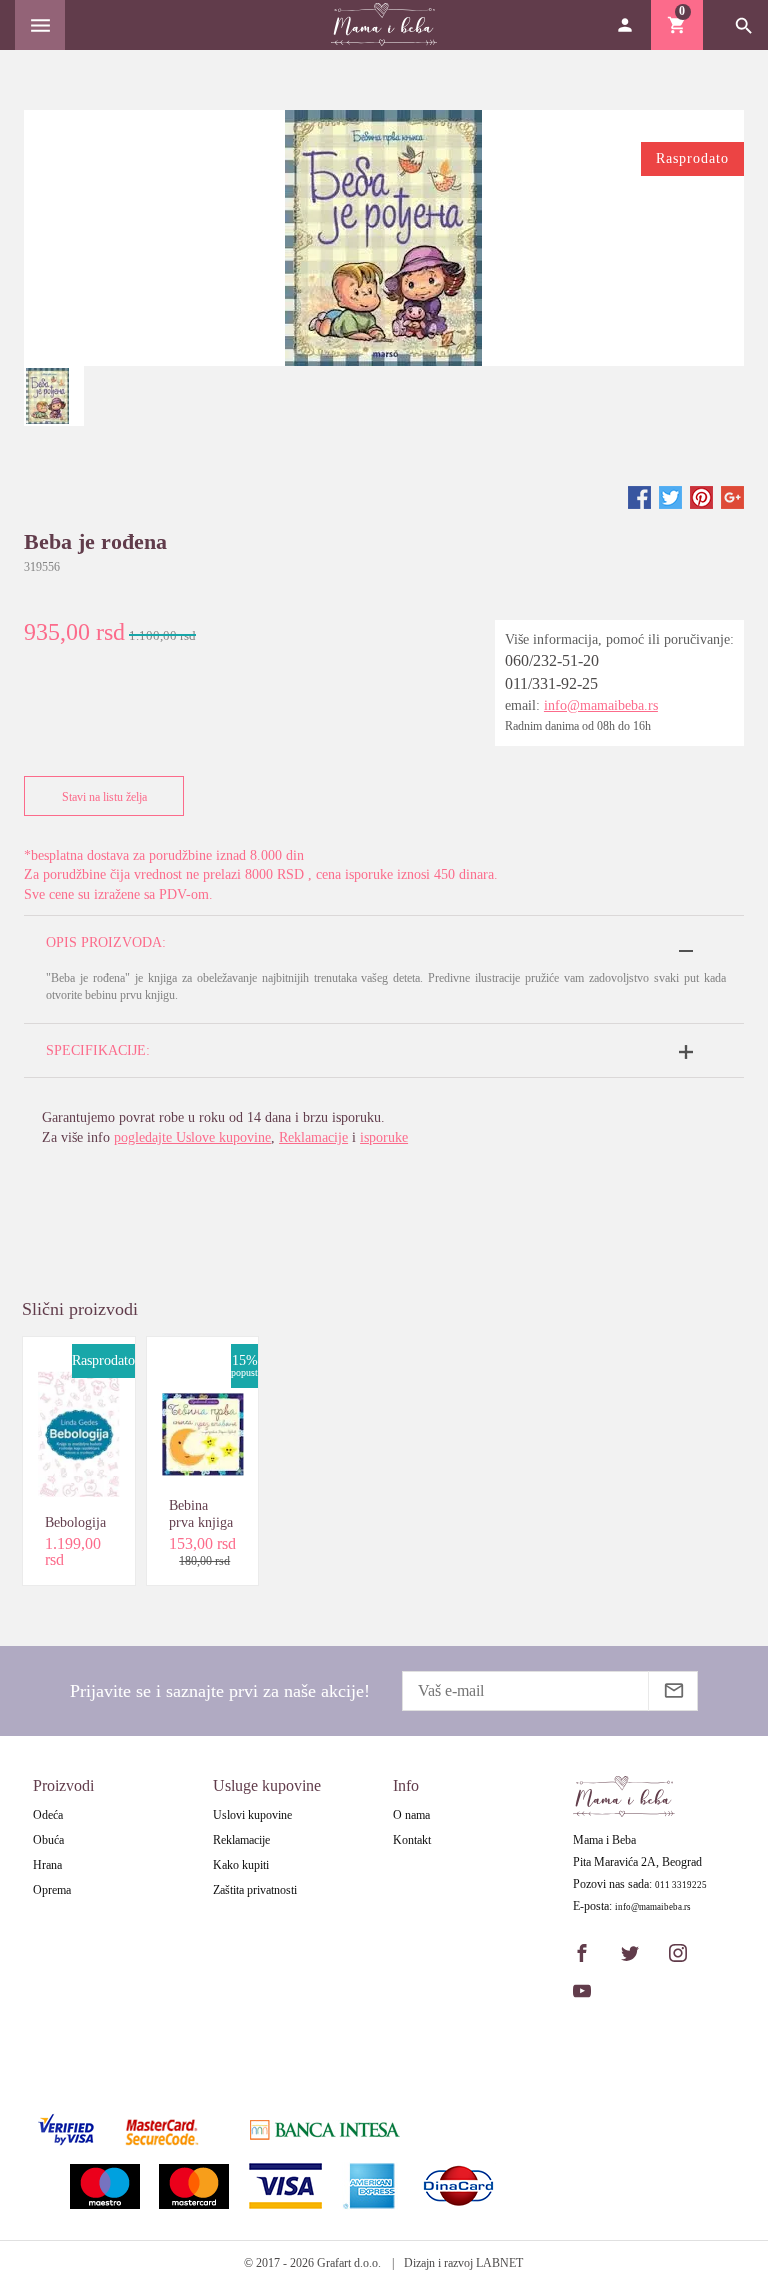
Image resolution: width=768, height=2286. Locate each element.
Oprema (52, 1890)
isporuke (384, 1137)
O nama (411, 1815)
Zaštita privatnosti (255, 1890)
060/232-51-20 (552, 660)
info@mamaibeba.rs (601, 705)
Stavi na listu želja (104, 797)
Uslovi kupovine (252, 1815)
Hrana (47, 1865)
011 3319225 (681, 1885)
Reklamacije (313, 1137)
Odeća (48, 1815)
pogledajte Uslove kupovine (192, 1137)
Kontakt (412, 1840)
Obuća (48, 1840)
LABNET (499, 2263)
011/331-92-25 (551, 683)
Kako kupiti (241, 1865)
